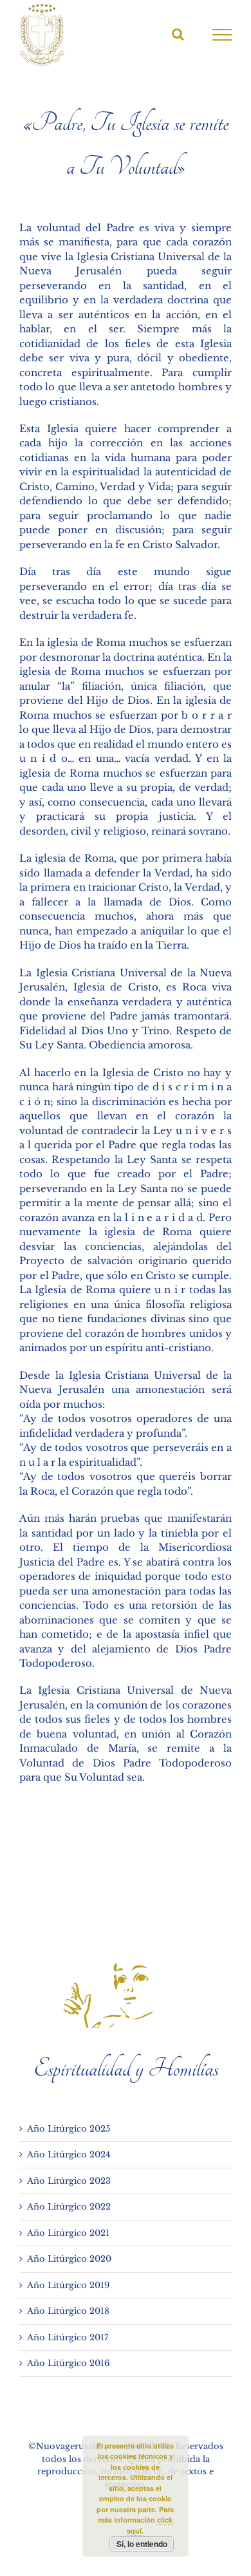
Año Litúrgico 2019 (68, 2285)
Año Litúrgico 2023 (69, 2181)
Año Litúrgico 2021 (68, 2233)
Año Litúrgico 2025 (69, 2129)
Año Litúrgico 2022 (69, 2207)
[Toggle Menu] (222, 35)
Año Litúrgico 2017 (68, 2337)
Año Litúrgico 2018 (68, 2311)
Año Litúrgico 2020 (69, 2259)
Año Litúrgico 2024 (69, 2155)
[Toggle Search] (178, 34)
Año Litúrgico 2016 (68, 2363)
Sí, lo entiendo (142, 2544)
